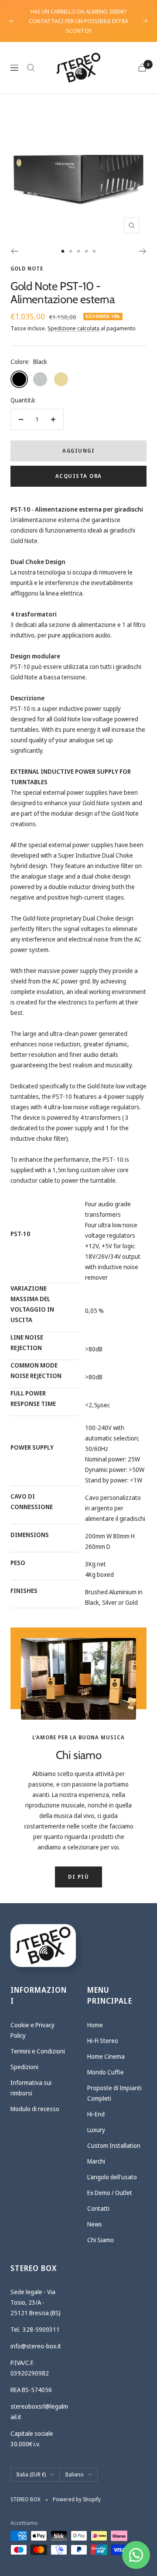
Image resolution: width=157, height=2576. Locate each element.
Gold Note (27, 268)
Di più (78, 1877)
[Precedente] (14, 251)
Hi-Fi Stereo (103, 2041)
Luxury (96, 2130)
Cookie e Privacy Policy (32, 2030)
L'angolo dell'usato (112, 2177)
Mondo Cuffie (106, 2072)
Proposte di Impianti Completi (114, 2093)
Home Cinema (106, 2056)
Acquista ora (79, 476)
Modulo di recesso (35, 2109)
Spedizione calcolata (74, 328)
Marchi (96, 2161)
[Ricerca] (31, 68)
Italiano (74, 2474)
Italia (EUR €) (31, 2474)
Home (95, 2025)
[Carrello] (142, 68)
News (95, 2224)
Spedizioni (24, 2067)
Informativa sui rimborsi (31, 2088)
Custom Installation (114, 2145)
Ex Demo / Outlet (110, 2193)
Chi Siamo (101, 2240)
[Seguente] (143, 251)
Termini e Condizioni (38, 2051)
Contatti (98, 2208)
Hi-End (96, 2114)
